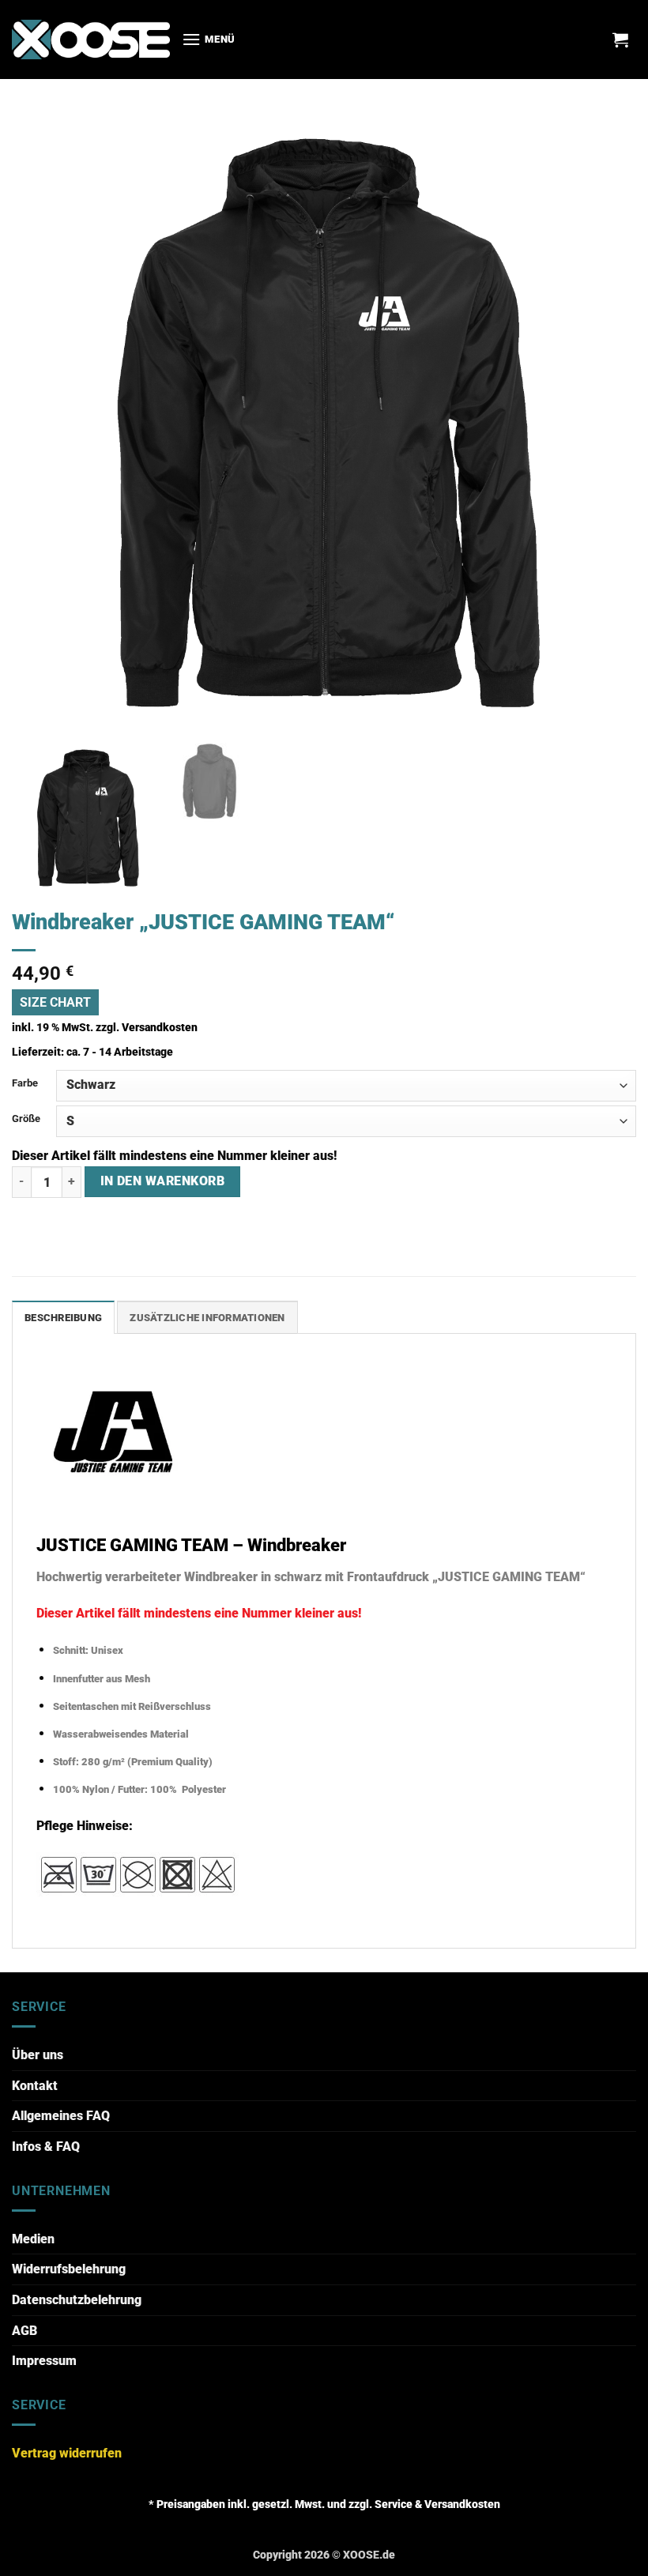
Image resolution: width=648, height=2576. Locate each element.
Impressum (44, 2361)
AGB (24, 2331)
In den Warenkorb (162, 1181)
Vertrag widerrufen (67, 2453)
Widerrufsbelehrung (69, 2269)
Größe (26, 1119)
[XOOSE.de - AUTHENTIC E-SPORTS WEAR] (91, 39)
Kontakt (35, 2086)
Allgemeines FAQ (61, 2116)
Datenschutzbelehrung (77, 2300)
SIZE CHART (55, 1002)
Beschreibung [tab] (63, 1318)
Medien (33, 2239)
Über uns (38, 2055)
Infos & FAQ (46, 2147)
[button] (209, 39)
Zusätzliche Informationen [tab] (207, 1318)
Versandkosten (160, 1028)
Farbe (25, 1083)
